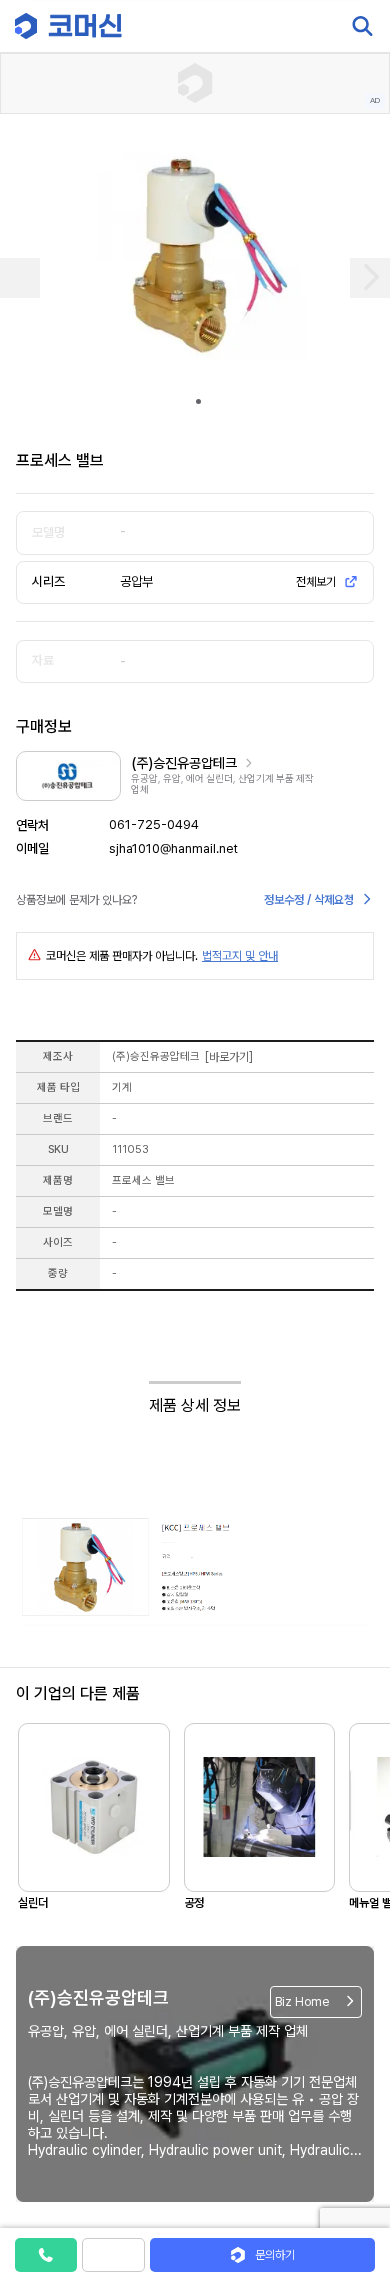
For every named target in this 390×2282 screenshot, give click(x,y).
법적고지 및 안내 (240, 956)
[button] (353, 2111)
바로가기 (229, 1057)
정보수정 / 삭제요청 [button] (309, 900)
